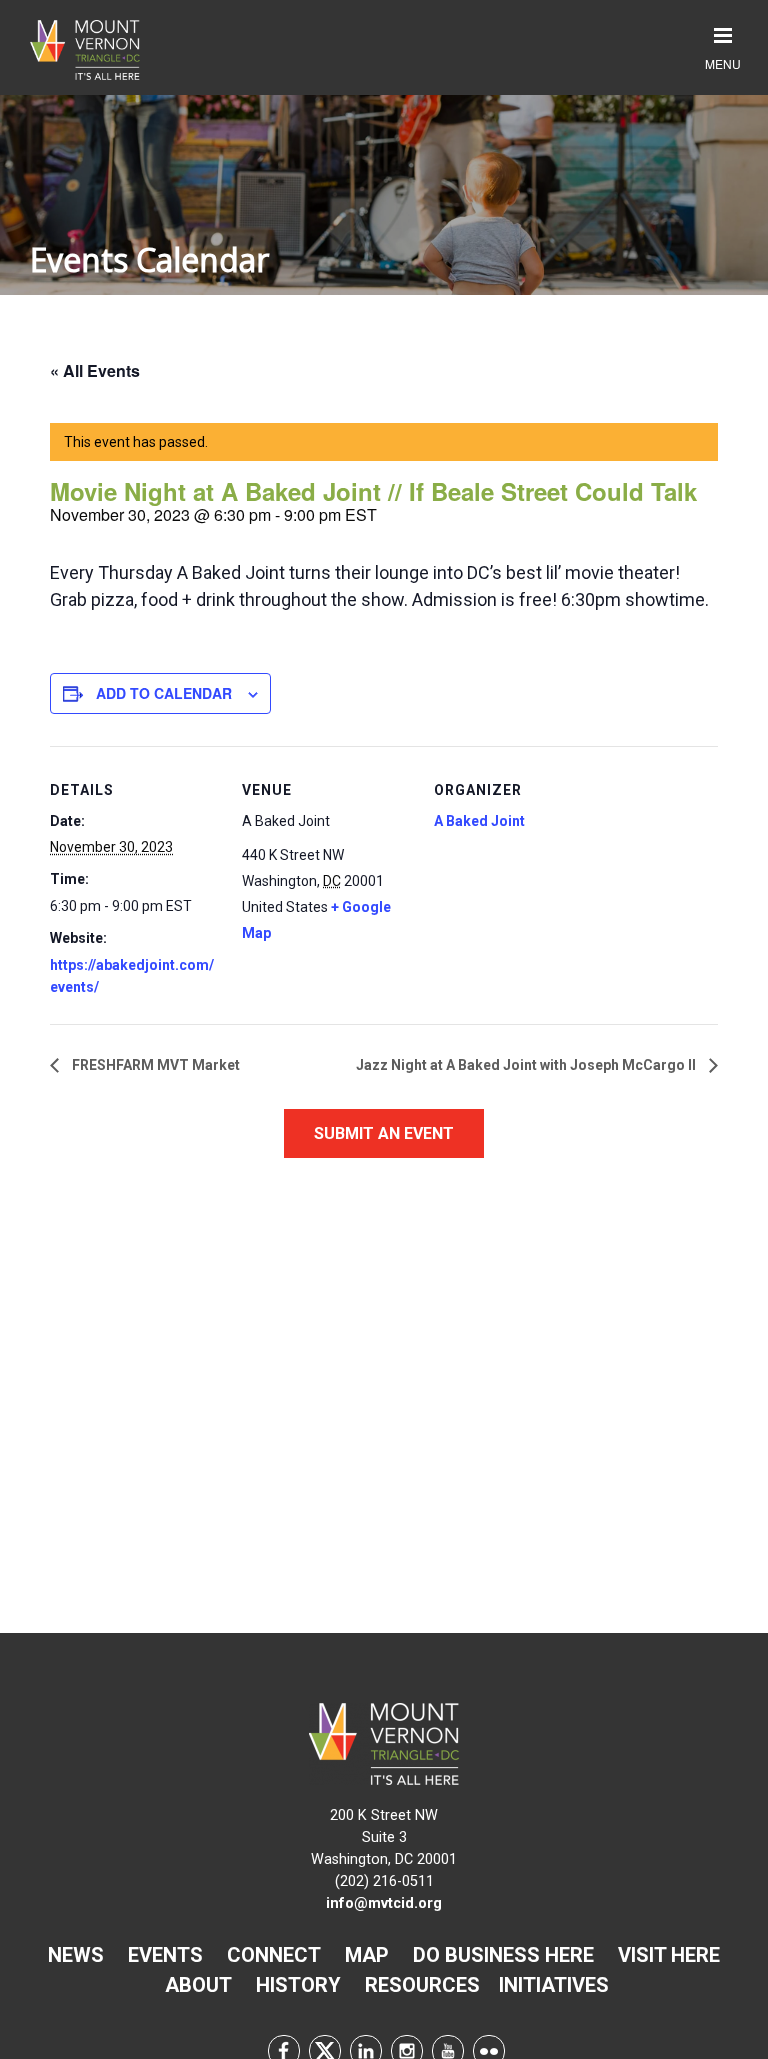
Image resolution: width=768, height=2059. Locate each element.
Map (367, 1955)
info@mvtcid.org (384, 1903)
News (76, 1955)
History (298, 1985)
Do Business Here (503, 1955)
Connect (274, 1955)
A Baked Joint (479, 821)
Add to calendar (164, 693)
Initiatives (554, 1985)
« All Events (95, 370)
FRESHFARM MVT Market (154, 1065)
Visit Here (669, 1955)
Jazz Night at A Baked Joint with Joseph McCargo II (527, 1065)
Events (165, 1955)
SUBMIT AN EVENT (384, 1133)
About (198, 1985)
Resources (422, 1985)
